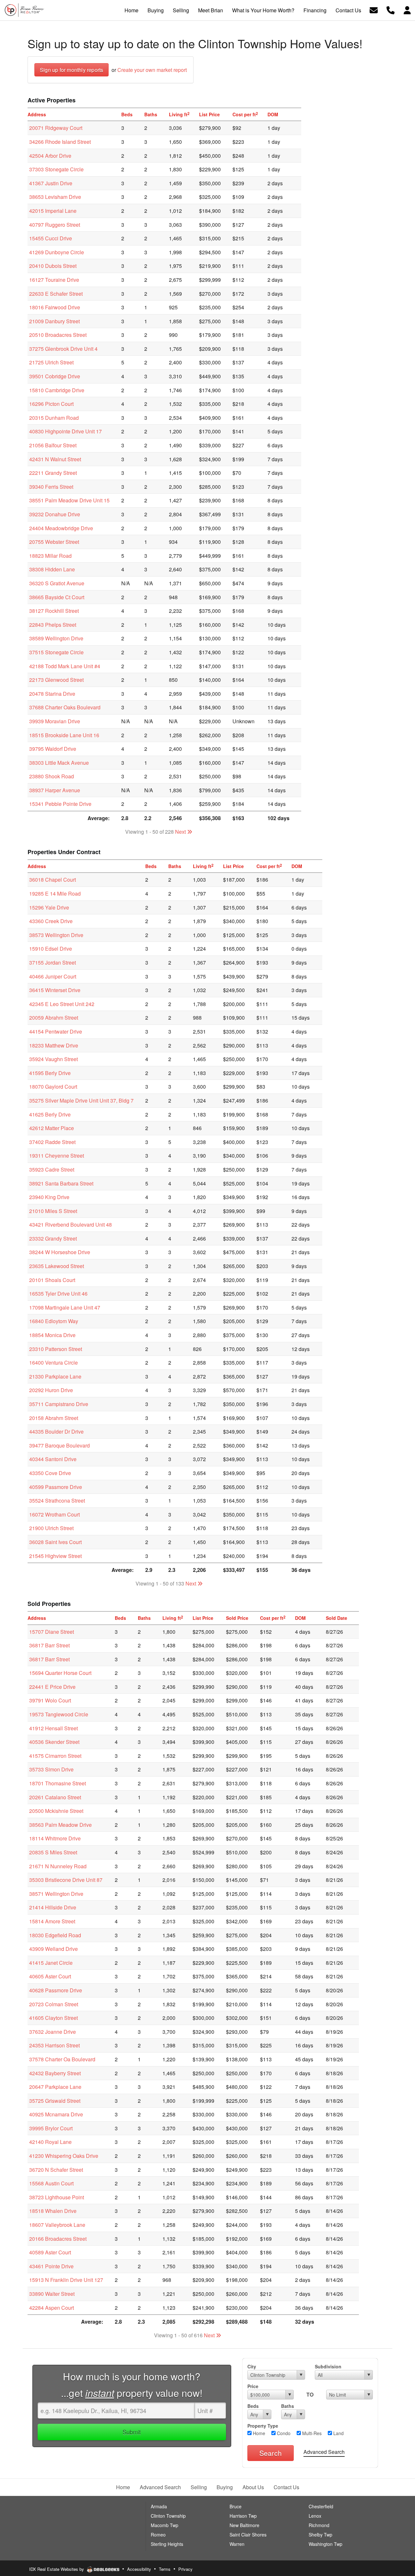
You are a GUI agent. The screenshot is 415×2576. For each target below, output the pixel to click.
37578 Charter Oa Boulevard (62, 2059)
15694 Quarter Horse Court (60, 1673)
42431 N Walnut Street (55, 459)
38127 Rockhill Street (54, 611)
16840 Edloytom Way (54, 1321)
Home (258, 2433)
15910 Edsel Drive (51, 949)
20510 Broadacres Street (58, 335)
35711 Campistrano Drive (59, 1404)
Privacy (185, 2569)
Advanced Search (324, 2452)
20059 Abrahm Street (54, 1018)
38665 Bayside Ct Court (57, 597)
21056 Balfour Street (53, 445)
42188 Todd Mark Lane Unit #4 (65, 666)
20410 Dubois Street (53, 266)
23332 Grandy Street (53, 1238)
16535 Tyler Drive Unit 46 (58, 1294)
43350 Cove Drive (50, 1473)
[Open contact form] (374, 10)
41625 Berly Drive (50, 1114)
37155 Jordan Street (53, 962)
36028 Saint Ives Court (55, 1542)
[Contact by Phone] (391, 10)
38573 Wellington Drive (56, 935)
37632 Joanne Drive (53, 2032)
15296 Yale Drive (49, 907)
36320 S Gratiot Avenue (57, 583)
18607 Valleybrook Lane (57, 2225)
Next (181, 832)
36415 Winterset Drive (55, 990)
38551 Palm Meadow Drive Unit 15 (69, 500)
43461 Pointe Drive (51, 2266)
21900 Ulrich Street (51, 1528)
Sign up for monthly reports (71, 70)
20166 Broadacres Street (58, 2239)
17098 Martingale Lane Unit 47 (65, 1307)
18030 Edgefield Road (55, 1935)
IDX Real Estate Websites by (57, 2569)
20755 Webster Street (54, 542)
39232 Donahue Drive (55, 514)
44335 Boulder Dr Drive (56, 1431)
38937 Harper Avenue (55, 790)
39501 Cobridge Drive (55, 376)
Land (338, 2433)
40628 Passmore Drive (56, 1990)
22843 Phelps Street (53, 625)
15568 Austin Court (51, 2183)
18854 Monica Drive (52, 1335)
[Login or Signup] (407, 10)
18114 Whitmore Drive (55, 1838)
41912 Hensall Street (53, 1728)
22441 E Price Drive (52, 1687)
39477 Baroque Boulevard (59, 1445)
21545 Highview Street (55, 1556)
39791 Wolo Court (50, 1700)
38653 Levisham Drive (55, 197)
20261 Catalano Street (55, 1797)
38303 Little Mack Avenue (59, 763)
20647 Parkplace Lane (55, 2087)
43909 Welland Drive (53, 1949)
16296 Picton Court (51, 404)
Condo (283, 2433)
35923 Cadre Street (52, 1169)
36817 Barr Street (49, 1645)
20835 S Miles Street (53, 1852)
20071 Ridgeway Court (56, 128)
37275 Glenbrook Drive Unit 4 (63, 349)
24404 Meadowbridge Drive (61, 528)
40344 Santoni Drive (53, 1459)
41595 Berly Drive (50, 1073)
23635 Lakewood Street (57, 1266)
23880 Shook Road (52, 776)
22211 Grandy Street (53, 473)
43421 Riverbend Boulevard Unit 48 (71, 1225)
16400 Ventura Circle (53, 1362)
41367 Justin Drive (51, 183)
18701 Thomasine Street (58, 1783)
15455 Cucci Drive (51, 238)
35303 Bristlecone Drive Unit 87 (66, 1880)
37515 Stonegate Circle (56, 652)
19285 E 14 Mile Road (55, 893)
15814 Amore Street (52, 1921)
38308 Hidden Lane (52, 569)
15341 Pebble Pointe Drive (60, 804)
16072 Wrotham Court (54, 1514)
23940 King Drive (49, 1197)
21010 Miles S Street (53, 1211)
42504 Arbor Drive (50, 156)
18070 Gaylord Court (53, 1087)
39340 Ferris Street (51, 487)
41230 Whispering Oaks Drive (64, 2156)
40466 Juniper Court (53, 976)
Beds (253, 2406)
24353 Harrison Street (54, 2045)
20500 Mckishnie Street (56, 1811)
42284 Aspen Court (52, 2308)
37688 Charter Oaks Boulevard (65, 707)
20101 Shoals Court (52, 1280)
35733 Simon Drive (51, 1769)
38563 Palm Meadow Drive (60, 1825)
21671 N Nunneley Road (58, 1866)
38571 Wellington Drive (56, 1894)
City (252, 2366)
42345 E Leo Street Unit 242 (62, 1004)
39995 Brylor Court (51, 2128)
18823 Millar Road (50, 556)
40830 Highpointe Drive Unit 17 (65, 431)
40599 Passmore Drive (56, 1487)
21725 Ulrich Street (51, 362)
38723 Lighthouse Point (57, 2197)
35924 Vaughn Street (53, 1059)
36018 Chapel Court (53, 880)
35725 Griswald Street (55, 2101)
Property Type (263, 2426)
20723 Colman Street (54, 2004)
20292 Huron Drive (51, 1390)
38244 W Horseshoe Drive (60, 1252)
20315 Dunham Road (54, 418)
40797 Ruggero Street (55, 225)
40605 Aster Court (50, 1976)
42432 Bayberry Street (55, 2073)
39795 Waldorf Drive (53, 749)
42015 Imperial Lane (53, 211)
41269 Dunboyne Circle (57, 252)
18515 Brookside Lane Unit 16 (64, 735)
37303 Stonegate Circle (56, 169)
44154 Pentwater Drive (56, 1031)
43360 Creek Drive (51, 921)
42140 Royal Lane (50, 2142)
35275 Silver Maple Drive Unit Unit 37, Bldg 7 (81, 1100)
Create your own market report (152, 70)
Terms (165, 2569)
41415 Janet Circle (51, 1963)
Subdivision (328, 2366)
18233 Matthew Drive (54, 1045)
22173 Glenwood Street (56, 680)
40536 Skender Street (54, 1742)
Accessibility (139, 2569)
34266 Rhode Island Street (60, 142)
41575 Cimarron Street (55, 1756)
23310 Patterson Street (56, 1349)
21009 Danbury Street (54, 321)
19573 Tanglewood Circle (59, 1714)
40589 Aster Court (50, 2252)
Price (253, 2386)
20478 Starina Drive (52, 694)
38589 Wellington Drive (56, 638)
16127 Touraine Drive (54, 280)
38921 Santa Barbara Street (61, 1183)
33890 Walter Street (52, 2294)
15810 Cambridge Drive (57, 390)
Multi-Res (311, 2433)
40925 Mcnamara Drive (56, 2114)
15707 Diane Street (52, 1632)
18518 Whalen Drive (53, 2211)
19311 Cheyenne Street (57, 1156)
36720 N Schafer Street (56, 2170)
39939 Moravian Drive (55, 721)
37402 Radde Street (52, 1142)
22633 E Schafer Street (56, 294)
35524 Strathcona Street (57, 1500)
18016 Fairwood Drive (55, 307)
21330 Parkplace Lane (55, 1376)
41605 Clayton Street (53, 2018)
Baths (288, 2406)
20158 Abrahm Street (54, 1418)
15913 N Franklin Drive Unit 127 (66, 2280)
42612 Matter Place (52, 1128)
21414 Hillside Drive (53, 1907)
